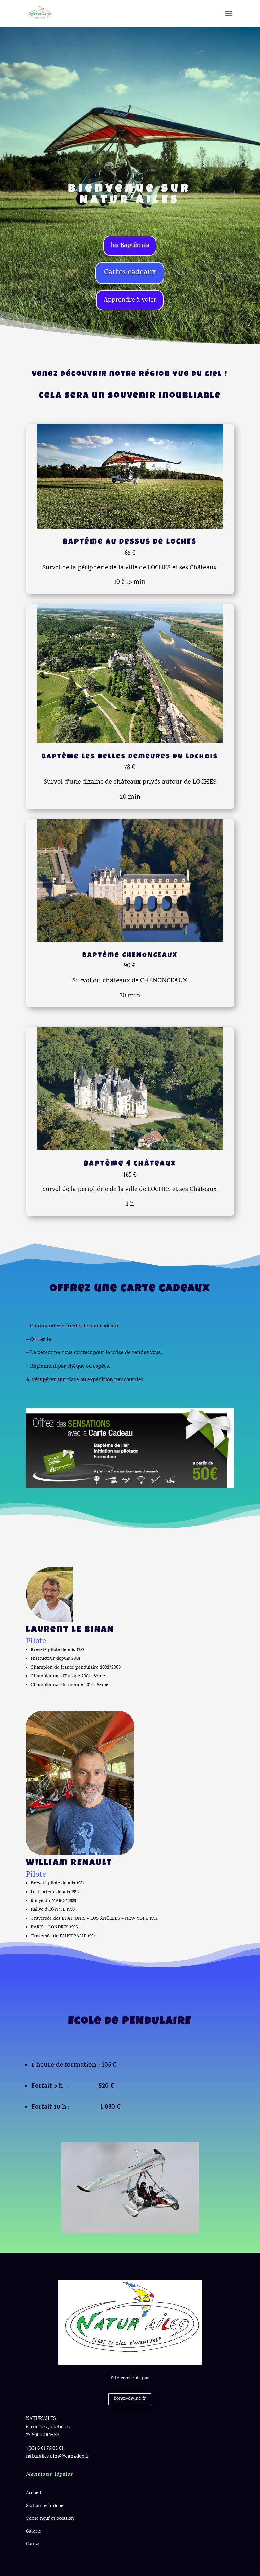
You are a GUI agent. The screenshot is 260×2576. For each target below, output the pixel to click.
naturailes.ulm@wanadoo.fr (58, 2457)
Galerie (34, 2532)
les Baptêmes (130, 246)
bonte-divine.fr (130, 2399)
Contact (34, 2544)
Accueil (34, 2493)
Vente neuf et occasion (51, 2519)
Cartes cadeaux (130, 273)
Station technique (45, 2506)
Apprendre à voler (130, 300)
